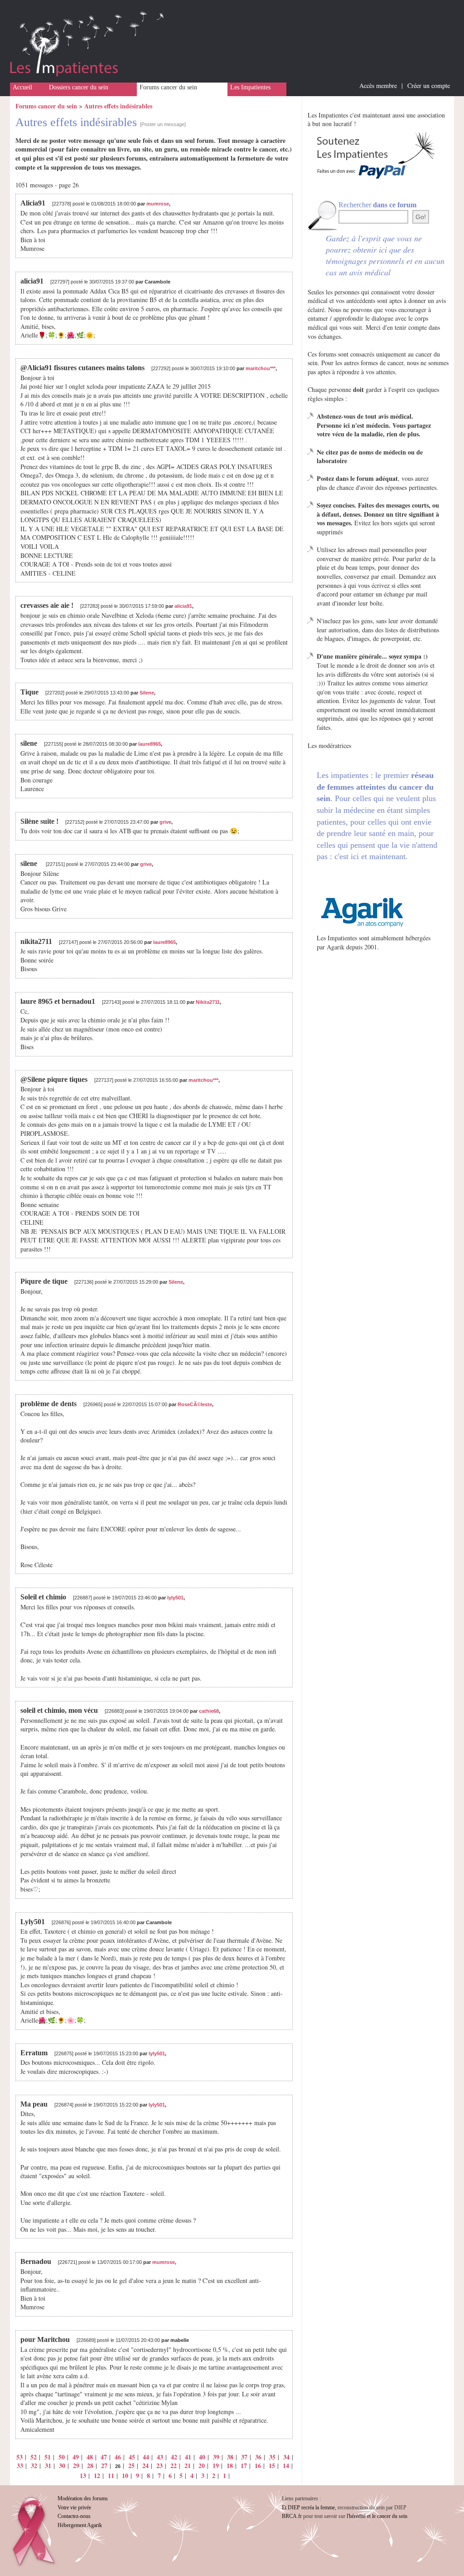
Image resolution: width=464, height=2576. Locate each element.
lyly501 (175, 1598)
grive (165, 822)
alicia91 (183, 606)
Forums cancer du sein (168, 87)
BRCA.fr (292, 2516)
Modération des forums (83, 2498)
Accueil (22, 87)
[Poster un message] (163, 124)
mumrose (158, 204)
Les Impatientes (250, 87)
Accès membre (378, 86)
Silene (147, 693)
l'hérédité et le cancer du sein (377, 2516)
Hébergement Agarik (80, 2525)
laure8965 (150, 744)
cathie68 (209, 1711)
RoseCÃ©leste (195, 1404)
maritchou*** (261, 368)
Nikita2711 (208, 1002)
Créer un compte (429, 86)
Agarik (336, 947)
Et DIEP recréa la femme (308, 2508)
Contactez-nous (74, 2516)
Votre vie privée (74, 2508)
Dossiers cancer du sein (79, 87)
